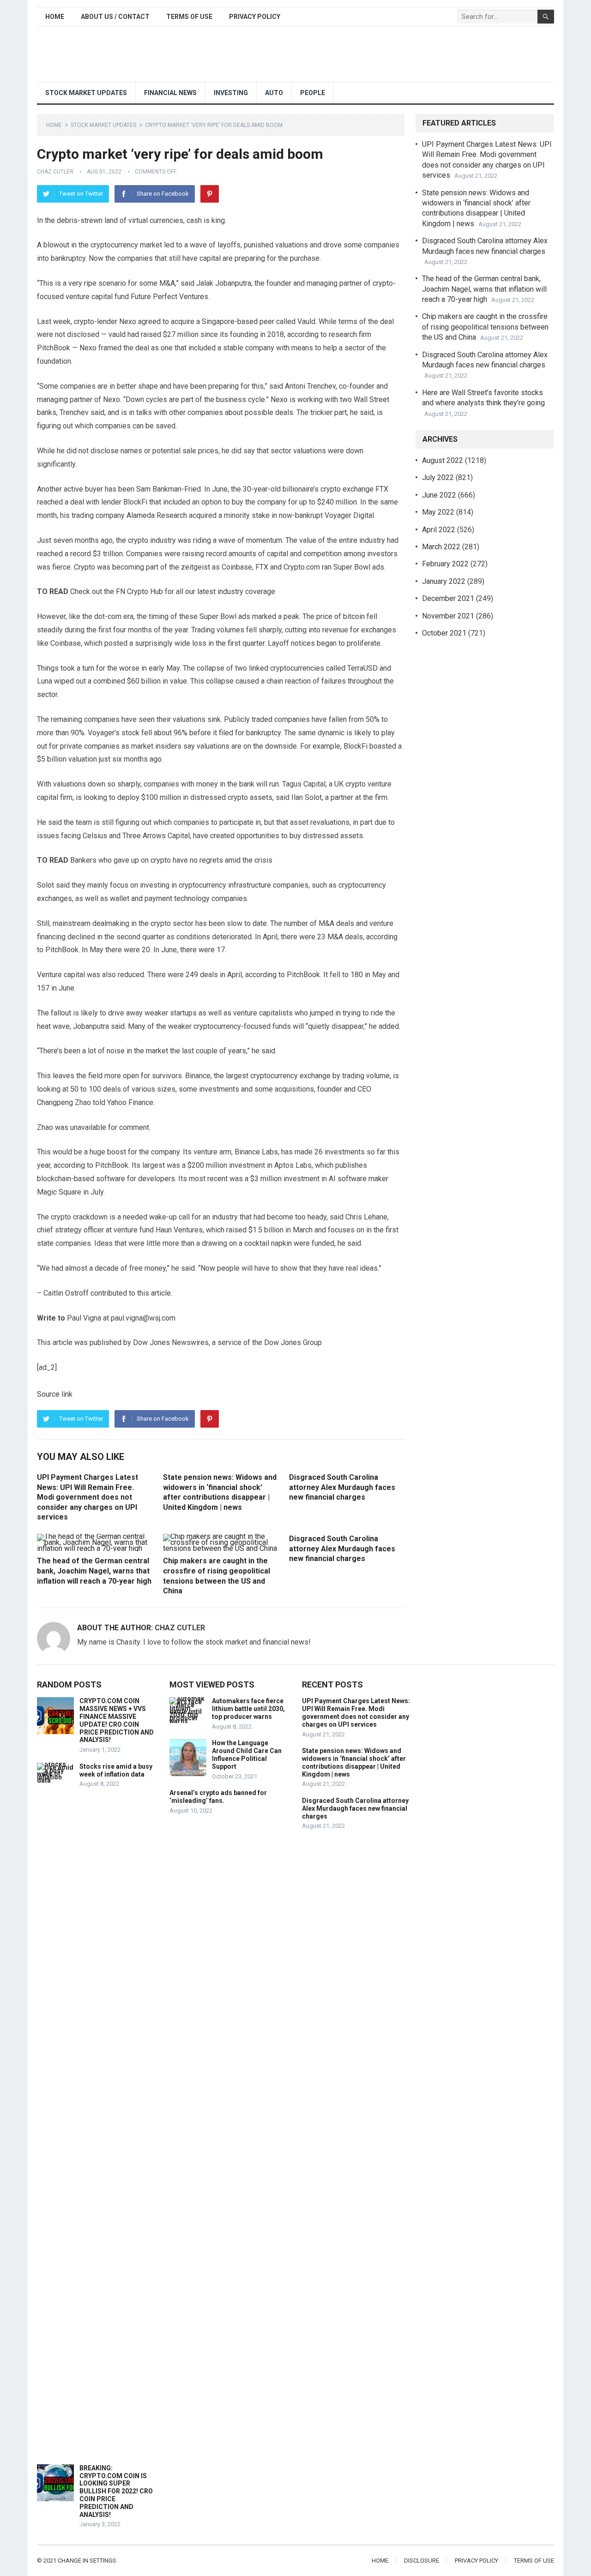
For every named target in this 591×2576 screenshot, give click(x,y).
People (313, 93)
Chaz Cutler (55, 172)
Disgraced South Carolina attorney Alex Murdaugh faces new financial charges (342, 1487)
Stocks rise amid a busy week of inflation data (116, 1770)
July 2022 (438, 477)
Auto (274, 93)
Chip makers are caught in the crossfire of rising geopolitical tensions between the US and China (485, 327)
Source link (55, 1394)
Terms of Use (189, 17)
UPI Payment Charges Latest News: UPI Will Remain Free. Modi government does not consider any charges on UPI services (87, 1497)
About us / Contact (115, 17)
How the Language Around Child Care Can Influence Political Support (247, 1754)
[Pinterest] (210, 194)
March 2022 (441, 547)
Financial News (170, 93)
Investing (231, 93)
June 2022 (439, 495)
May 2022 (438, 512)
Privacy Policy (255, 17)
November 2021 (448, 616)
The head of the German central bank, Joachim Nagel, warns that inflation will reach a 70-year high (94, 1571)
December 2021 (448, 598)
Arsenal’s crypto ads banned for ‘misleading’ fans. (218, 1797)
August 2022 (443, 460)
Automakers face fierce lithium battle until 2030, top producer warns (248, 1709)
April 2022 (439, 530)
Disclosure (422, 2561)
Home (55, 17)
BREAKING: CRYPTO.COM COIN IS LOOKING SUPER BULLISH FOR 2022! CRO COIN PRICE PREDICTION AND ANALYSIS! (116, 2491)
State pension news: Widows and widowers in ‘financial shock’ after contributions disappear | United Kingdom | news (354, 1762)
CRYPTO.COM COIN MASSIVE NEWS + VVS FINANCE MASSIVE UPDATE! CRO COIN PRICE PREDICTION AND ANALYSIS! (117, 1720)
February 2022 (445, 564)
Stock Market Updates (86, 93)
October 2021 (444, 633)
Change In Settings (87, 2561)
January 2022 (444, 581)
